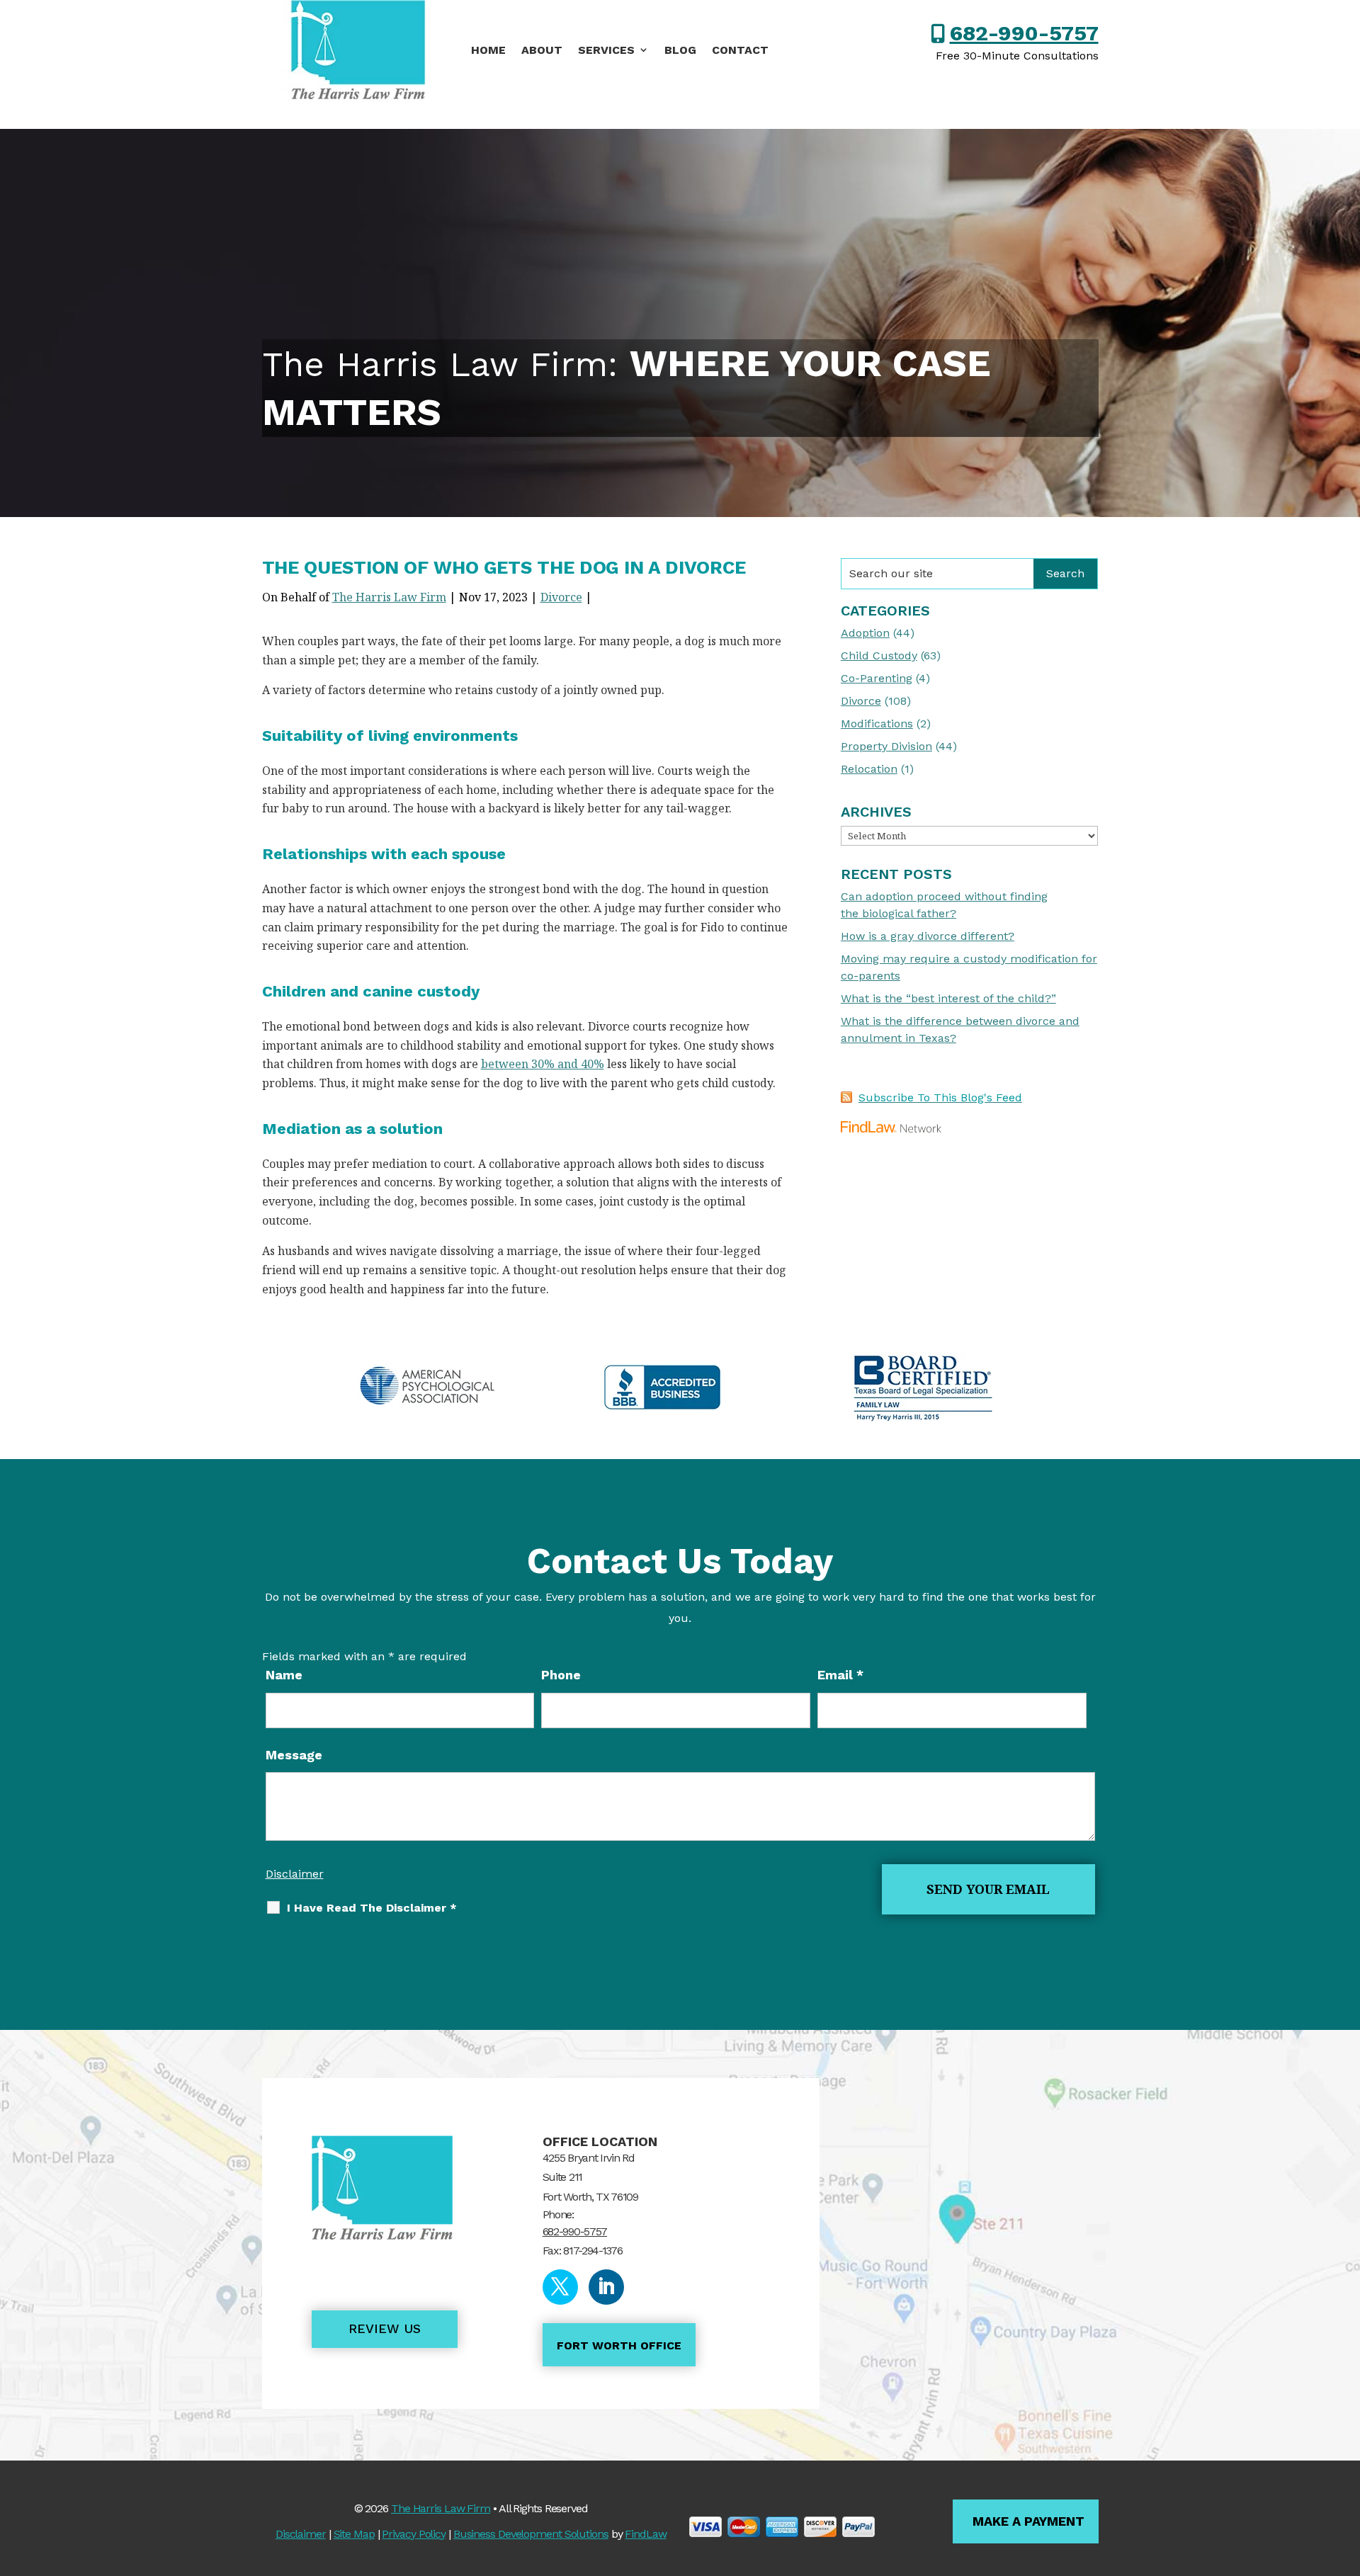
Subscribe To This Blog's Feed (940, 1097)
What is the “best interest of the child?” (948, 998)
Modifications (877, 724)
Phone (561, 1675)
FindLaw (645, 2534)
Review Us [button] (385, 2328)
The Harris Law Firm (389, 597)
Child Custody (879, 656)
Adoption (865, 633)
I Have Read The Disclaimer (372, 1908)
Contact (740, 50)
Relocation (869, 769)
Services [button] (606, 50)
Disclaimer (295, 1874)
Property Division (886, 746)
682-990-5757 (1024, 33)
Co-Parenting (877, 678)
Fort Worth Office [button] (619, 2345)
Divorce (561, 597)
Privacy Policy (414, 2534)
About (542, 50)
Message (294, 1755)
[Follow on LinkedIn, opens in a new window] (606, 2287)
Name (284, 1675)
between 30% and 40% (543, 1064)
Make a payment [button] (1028, 2521)
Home (488, 50)
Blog (680, 50)
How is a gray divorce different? (928, 936)
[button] (1346, 2473)
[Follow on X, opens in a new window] (560, 2287)
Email (840, 1675)
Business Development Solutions (531, 2534)
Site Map (354, 2534)
